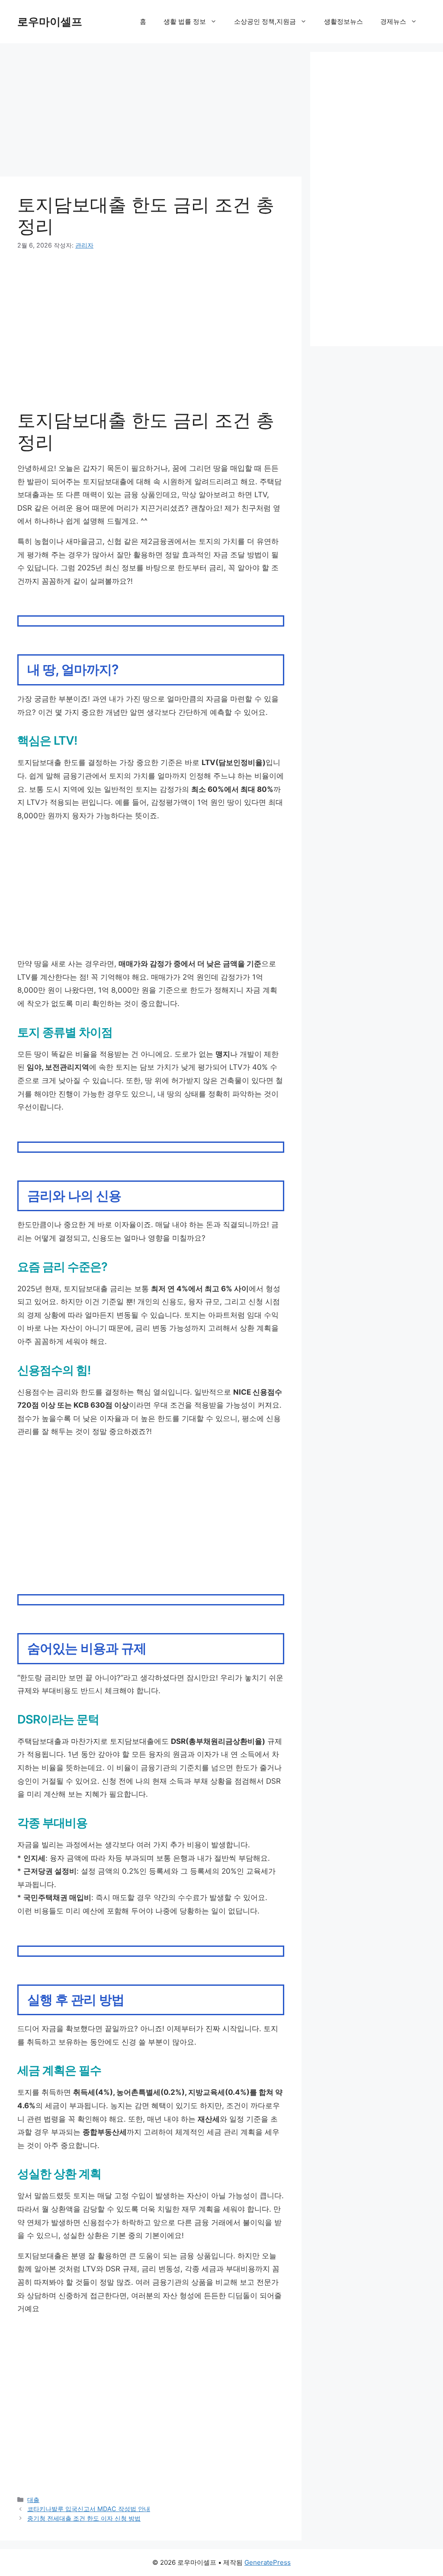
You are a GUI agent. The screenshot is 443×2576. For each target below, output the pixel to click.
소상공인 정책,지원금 (265, 21)
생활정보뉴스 (343, 21)
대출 (33, 2500)
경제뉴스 (393, 21)
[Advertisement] (151, 113)
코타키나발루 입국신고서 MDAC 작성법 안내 (89, 2509)
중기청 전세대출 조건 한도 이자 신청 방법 (84, 2518)
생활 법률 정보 (185, 21)
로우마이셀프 (50, 22)
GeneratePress (268, 2562)
